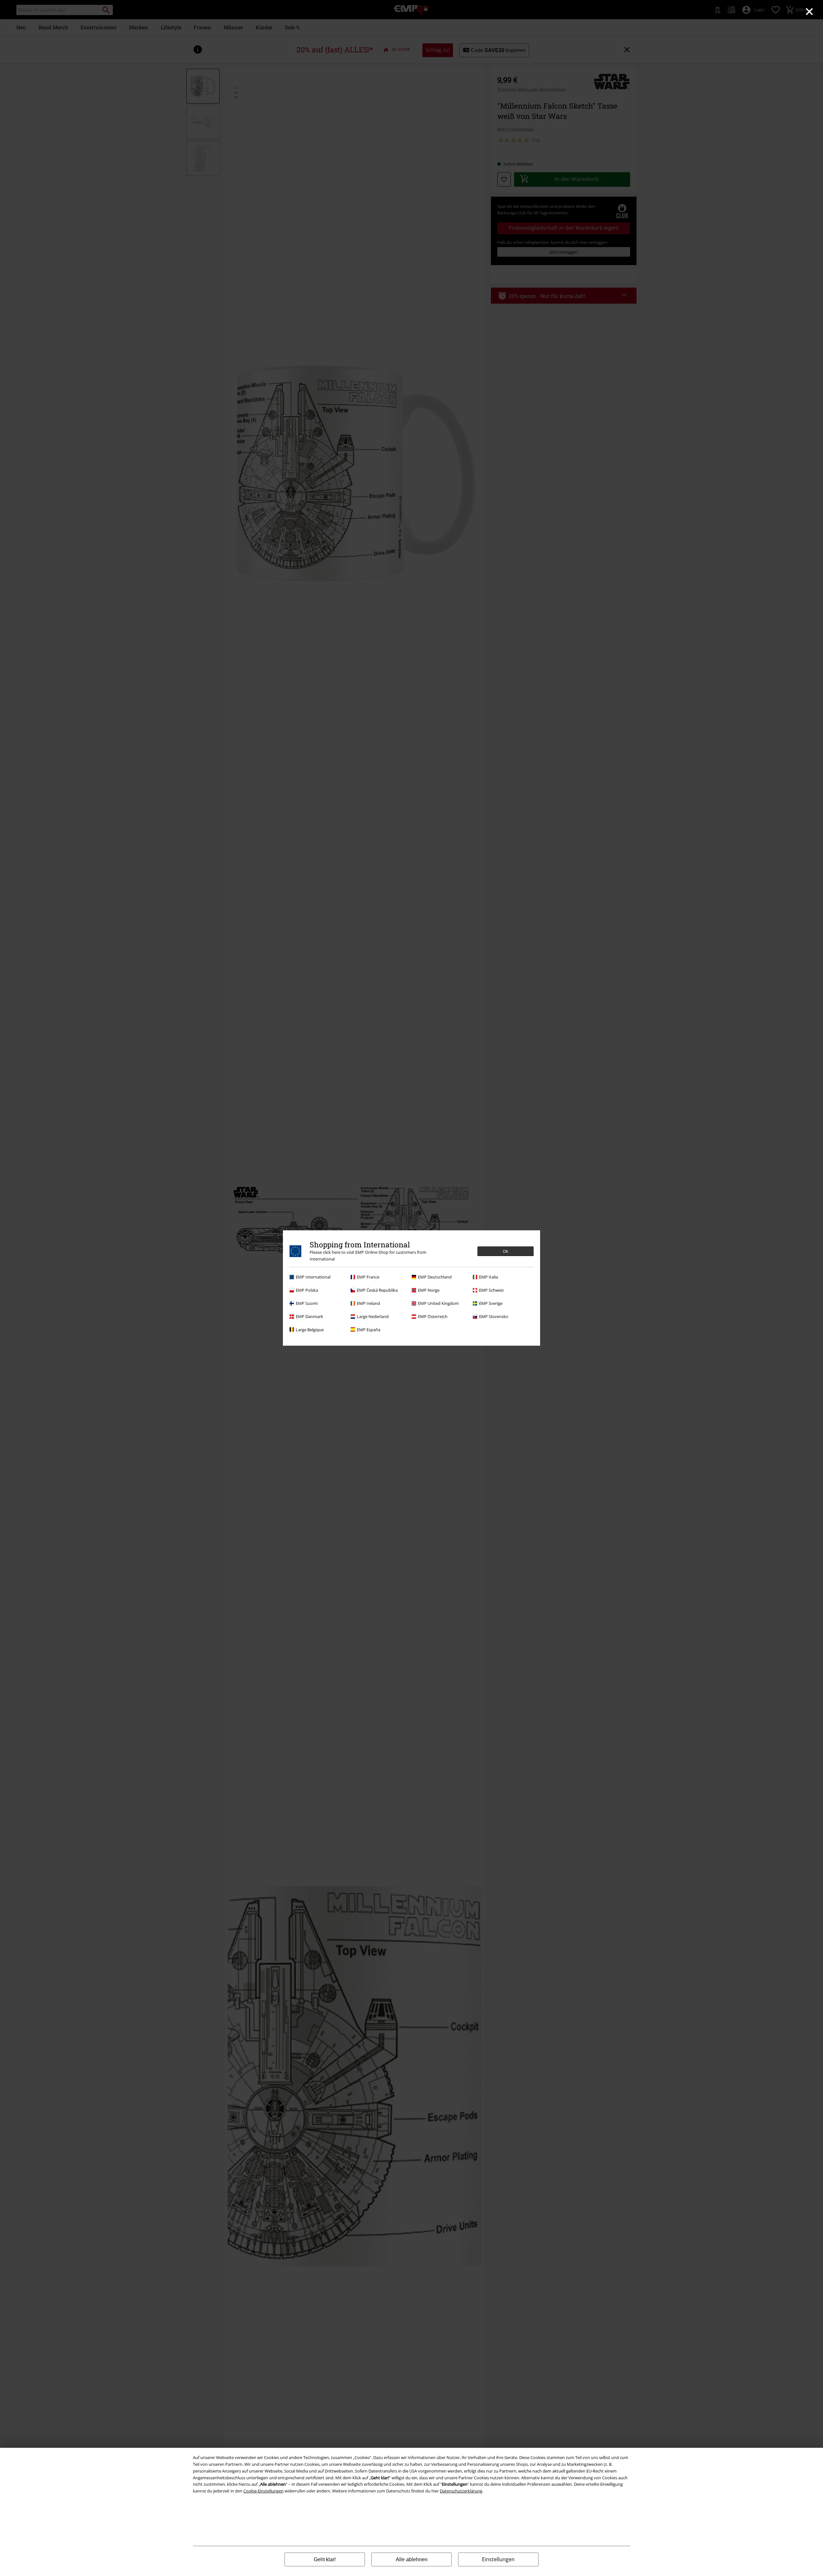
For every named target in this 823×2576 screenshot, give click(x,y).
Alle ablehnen (412, 2559)
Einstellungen (498, 2559)
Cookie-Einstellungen (263, 2491)
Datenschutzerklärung (461, 2491)
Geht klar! (325, 2559)
